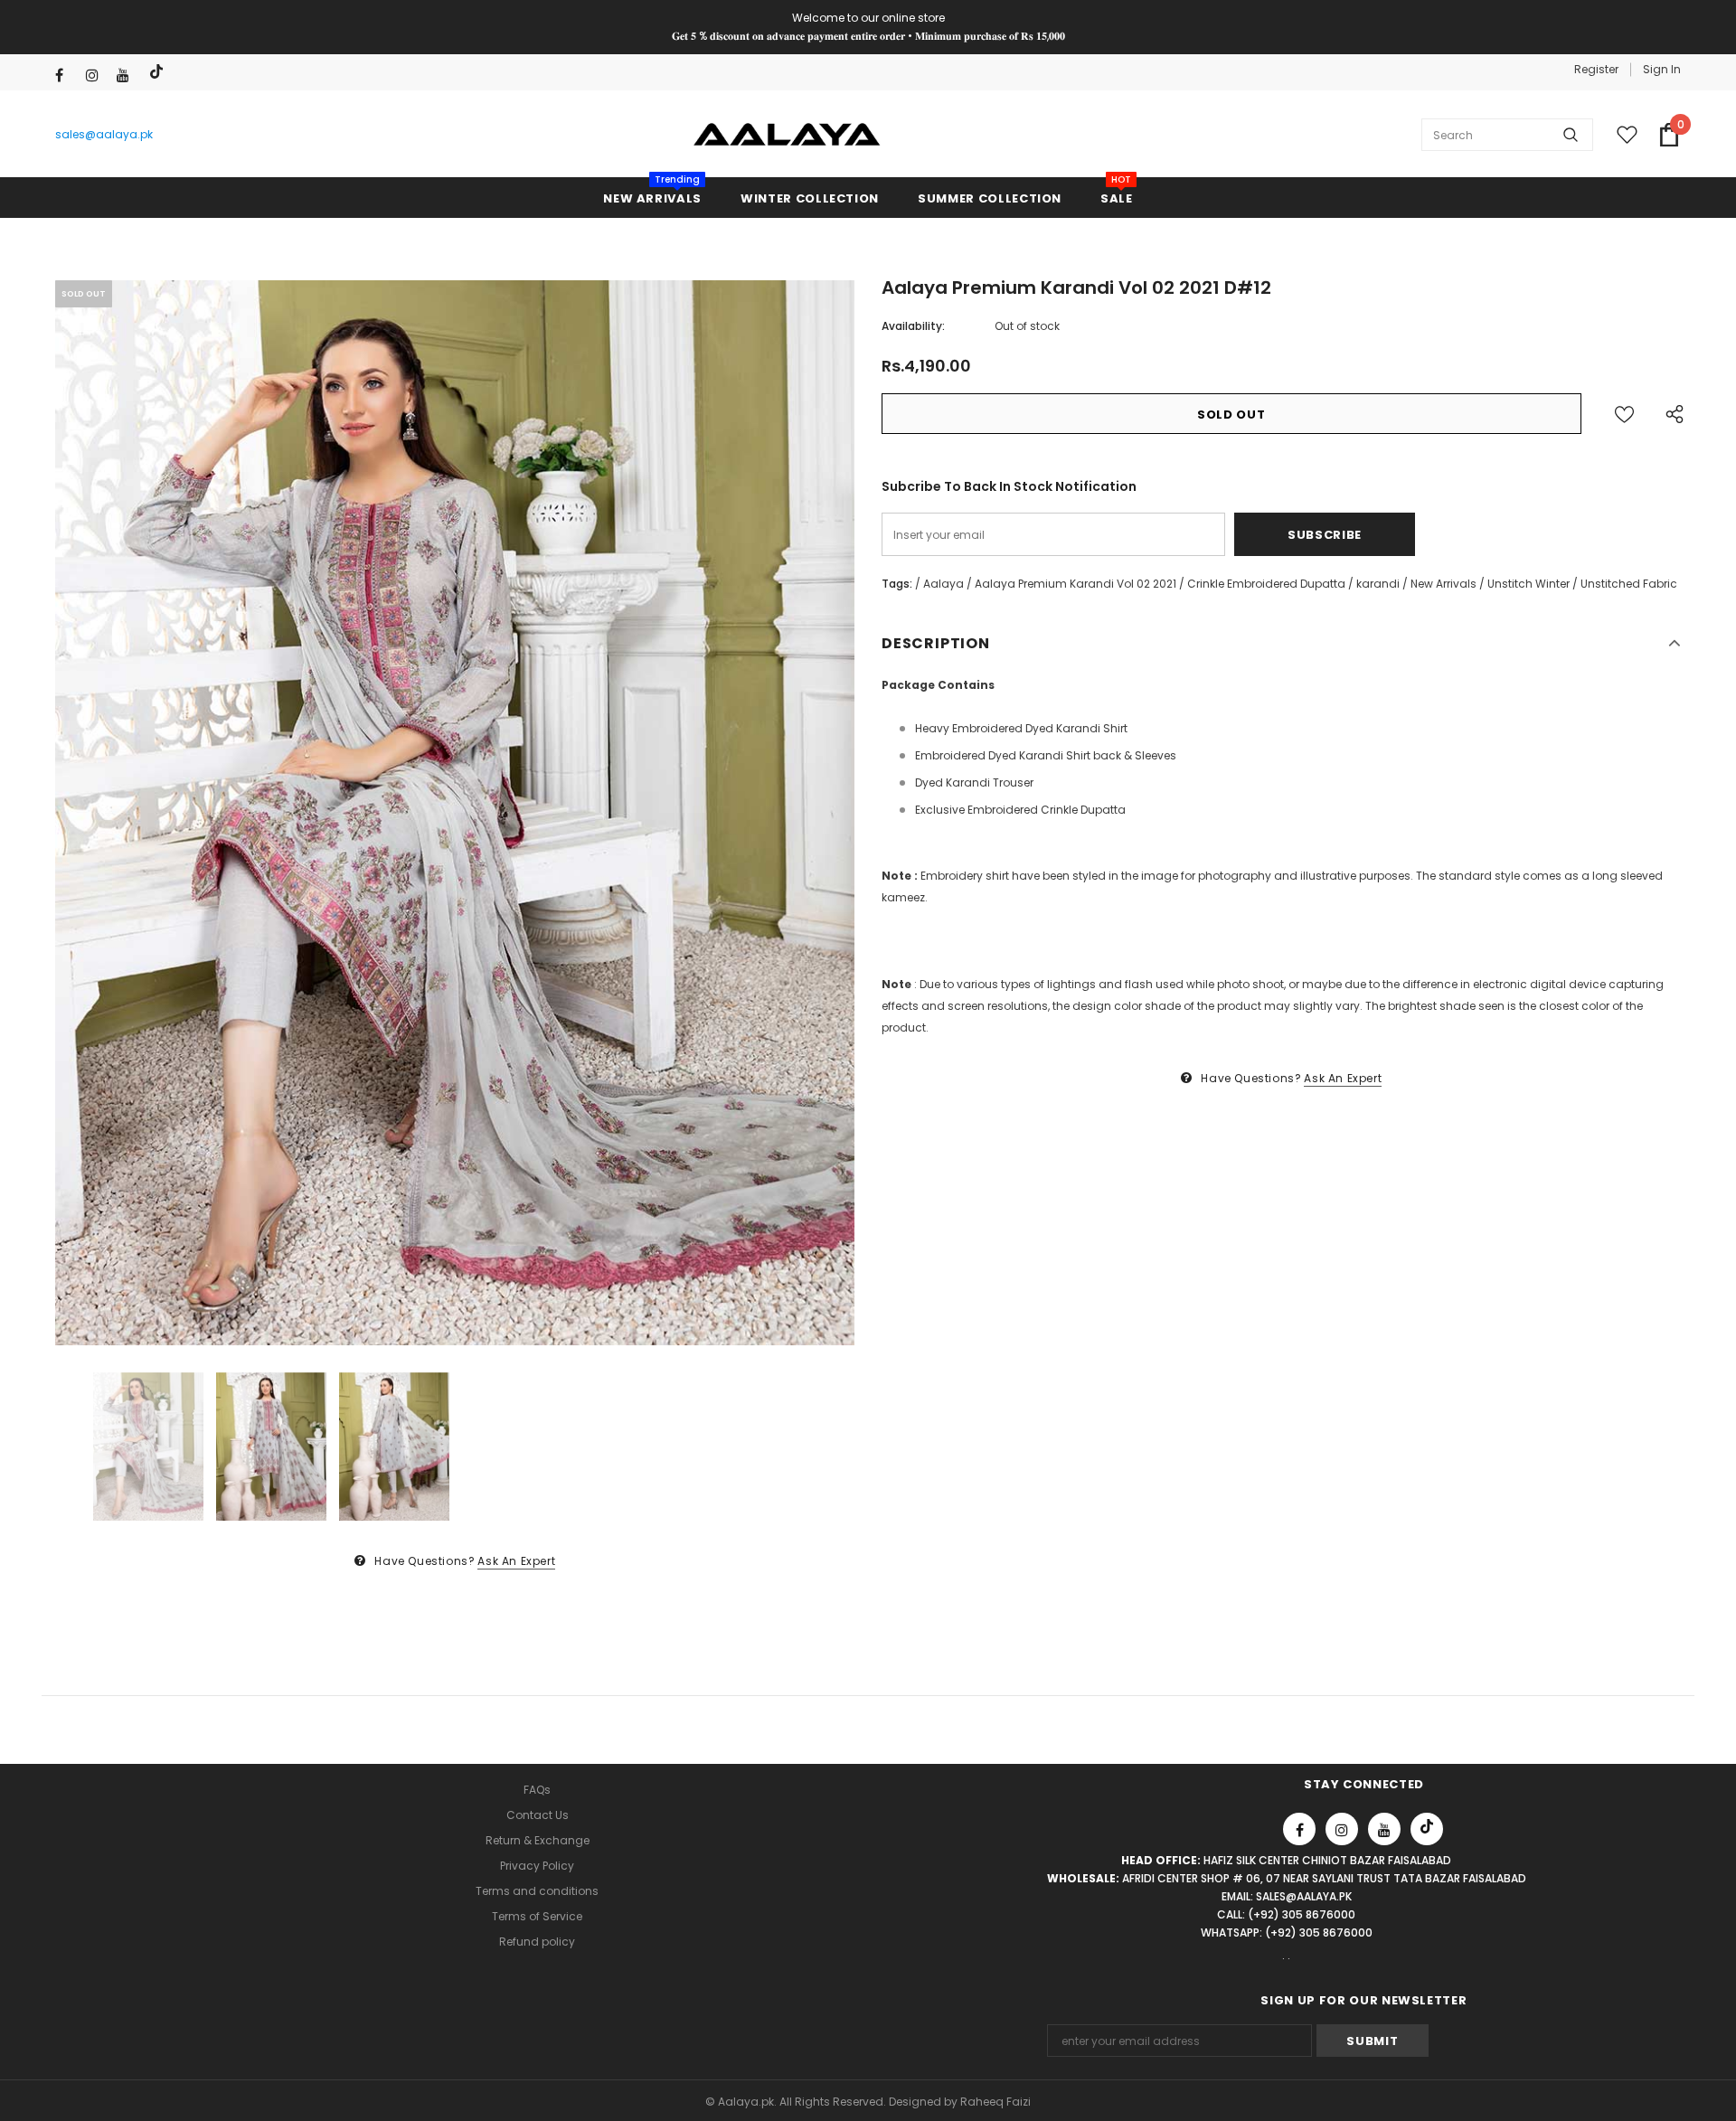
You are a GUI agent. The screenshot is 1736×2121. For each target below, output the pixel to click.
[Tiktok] (159, 72)
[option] (455, 813)
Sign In (1662, 69)
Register (1596, 69)
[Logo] (787, 135)
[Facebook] (66, 75)
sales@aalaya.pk (104, 134)
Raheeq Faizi (995, 2102)
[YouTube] (128, 75)
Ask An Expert (516, 1561)
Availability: (913, 326)
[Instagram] (97, 75)
